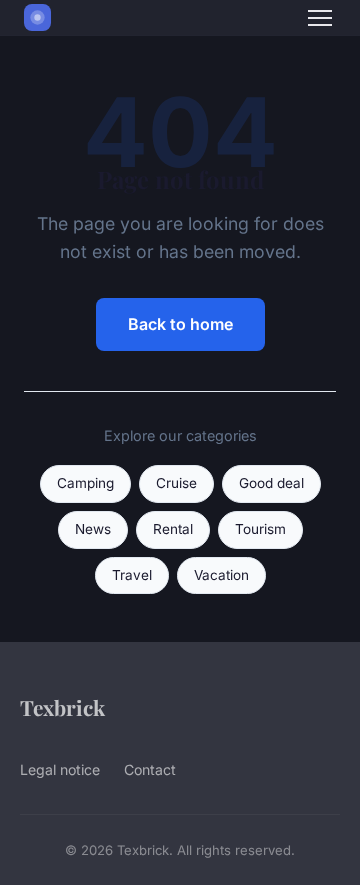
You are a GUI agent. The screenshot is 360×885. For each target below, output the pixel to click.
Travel (132, 575)
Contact (150, 769)
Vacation (221, 575)
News (93, 529)
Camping (85, 483)
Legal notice (60, 769)
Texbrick (62, 707)
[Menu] (320, 18)
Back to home (180, 324)
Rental (173, 529)
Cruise (176, 483)
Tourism (260, 529)
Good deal (271, 483)
